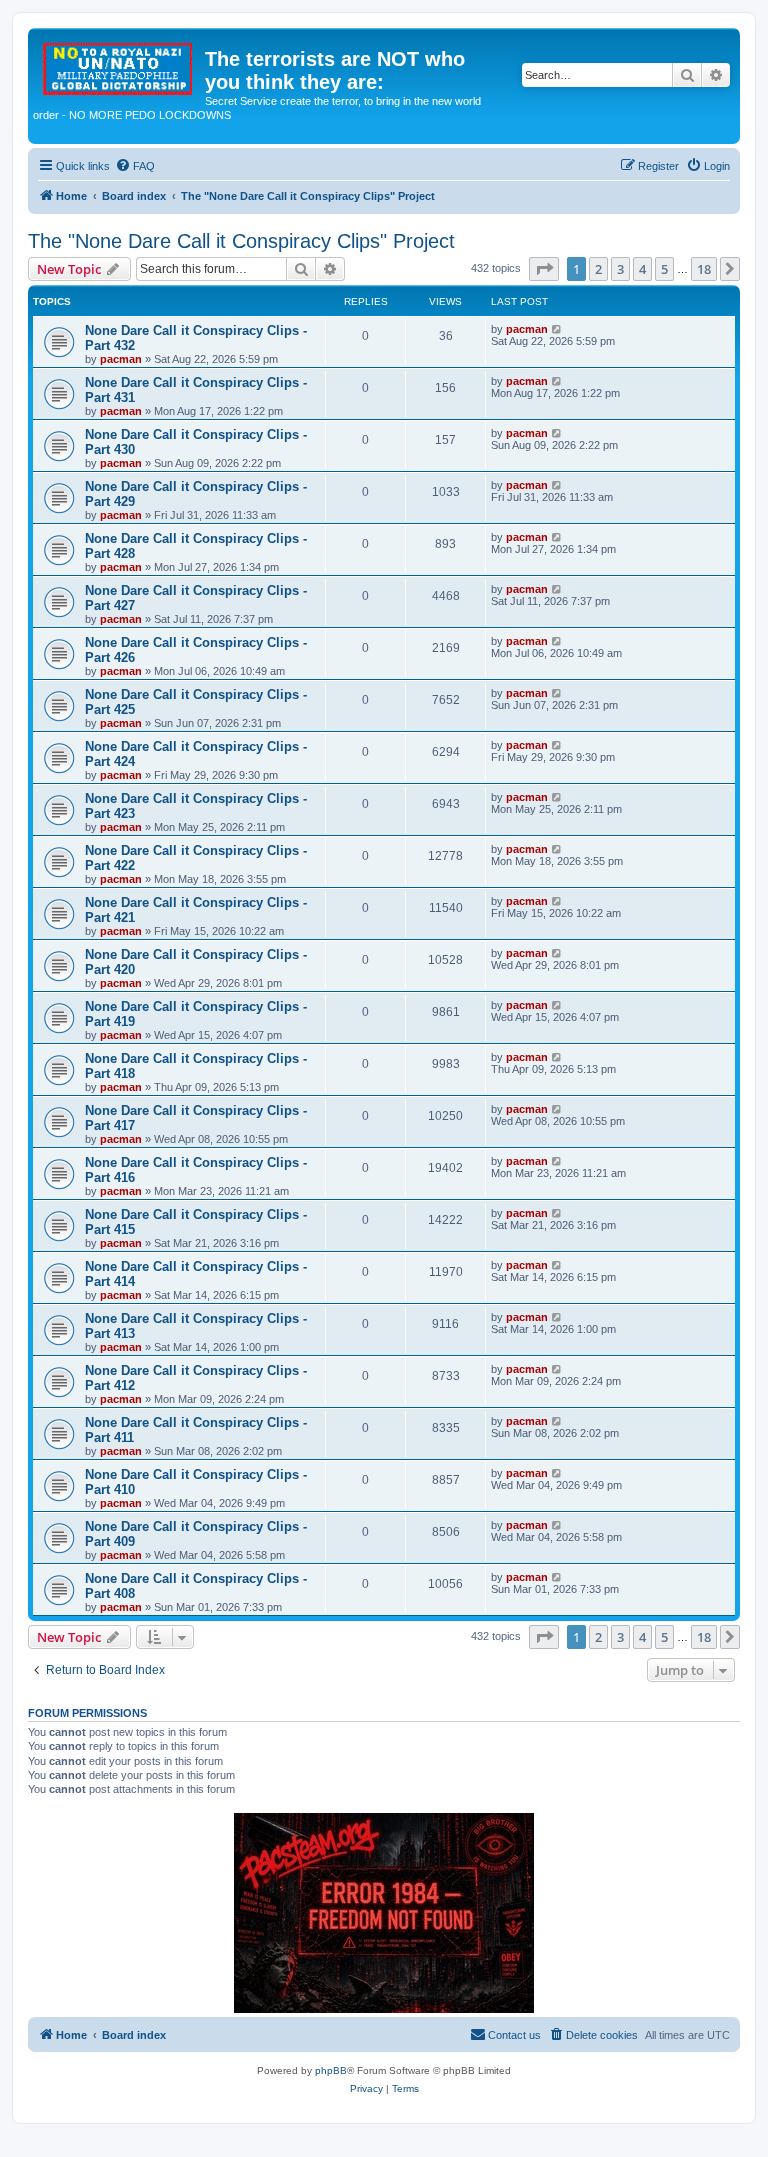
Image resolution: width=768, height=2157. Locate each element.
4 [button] (642, 269)
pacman (121, 359)
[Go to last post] (557, 329)
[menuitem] (135, 166)
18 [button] (704, 269)
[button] (544, 269)
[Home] (119, 65)
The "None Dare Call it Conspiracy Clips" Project (241, 241)
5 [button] (664, 269)
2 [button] (598, 269)
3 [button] (620, 269)
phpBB (331, 2070)
